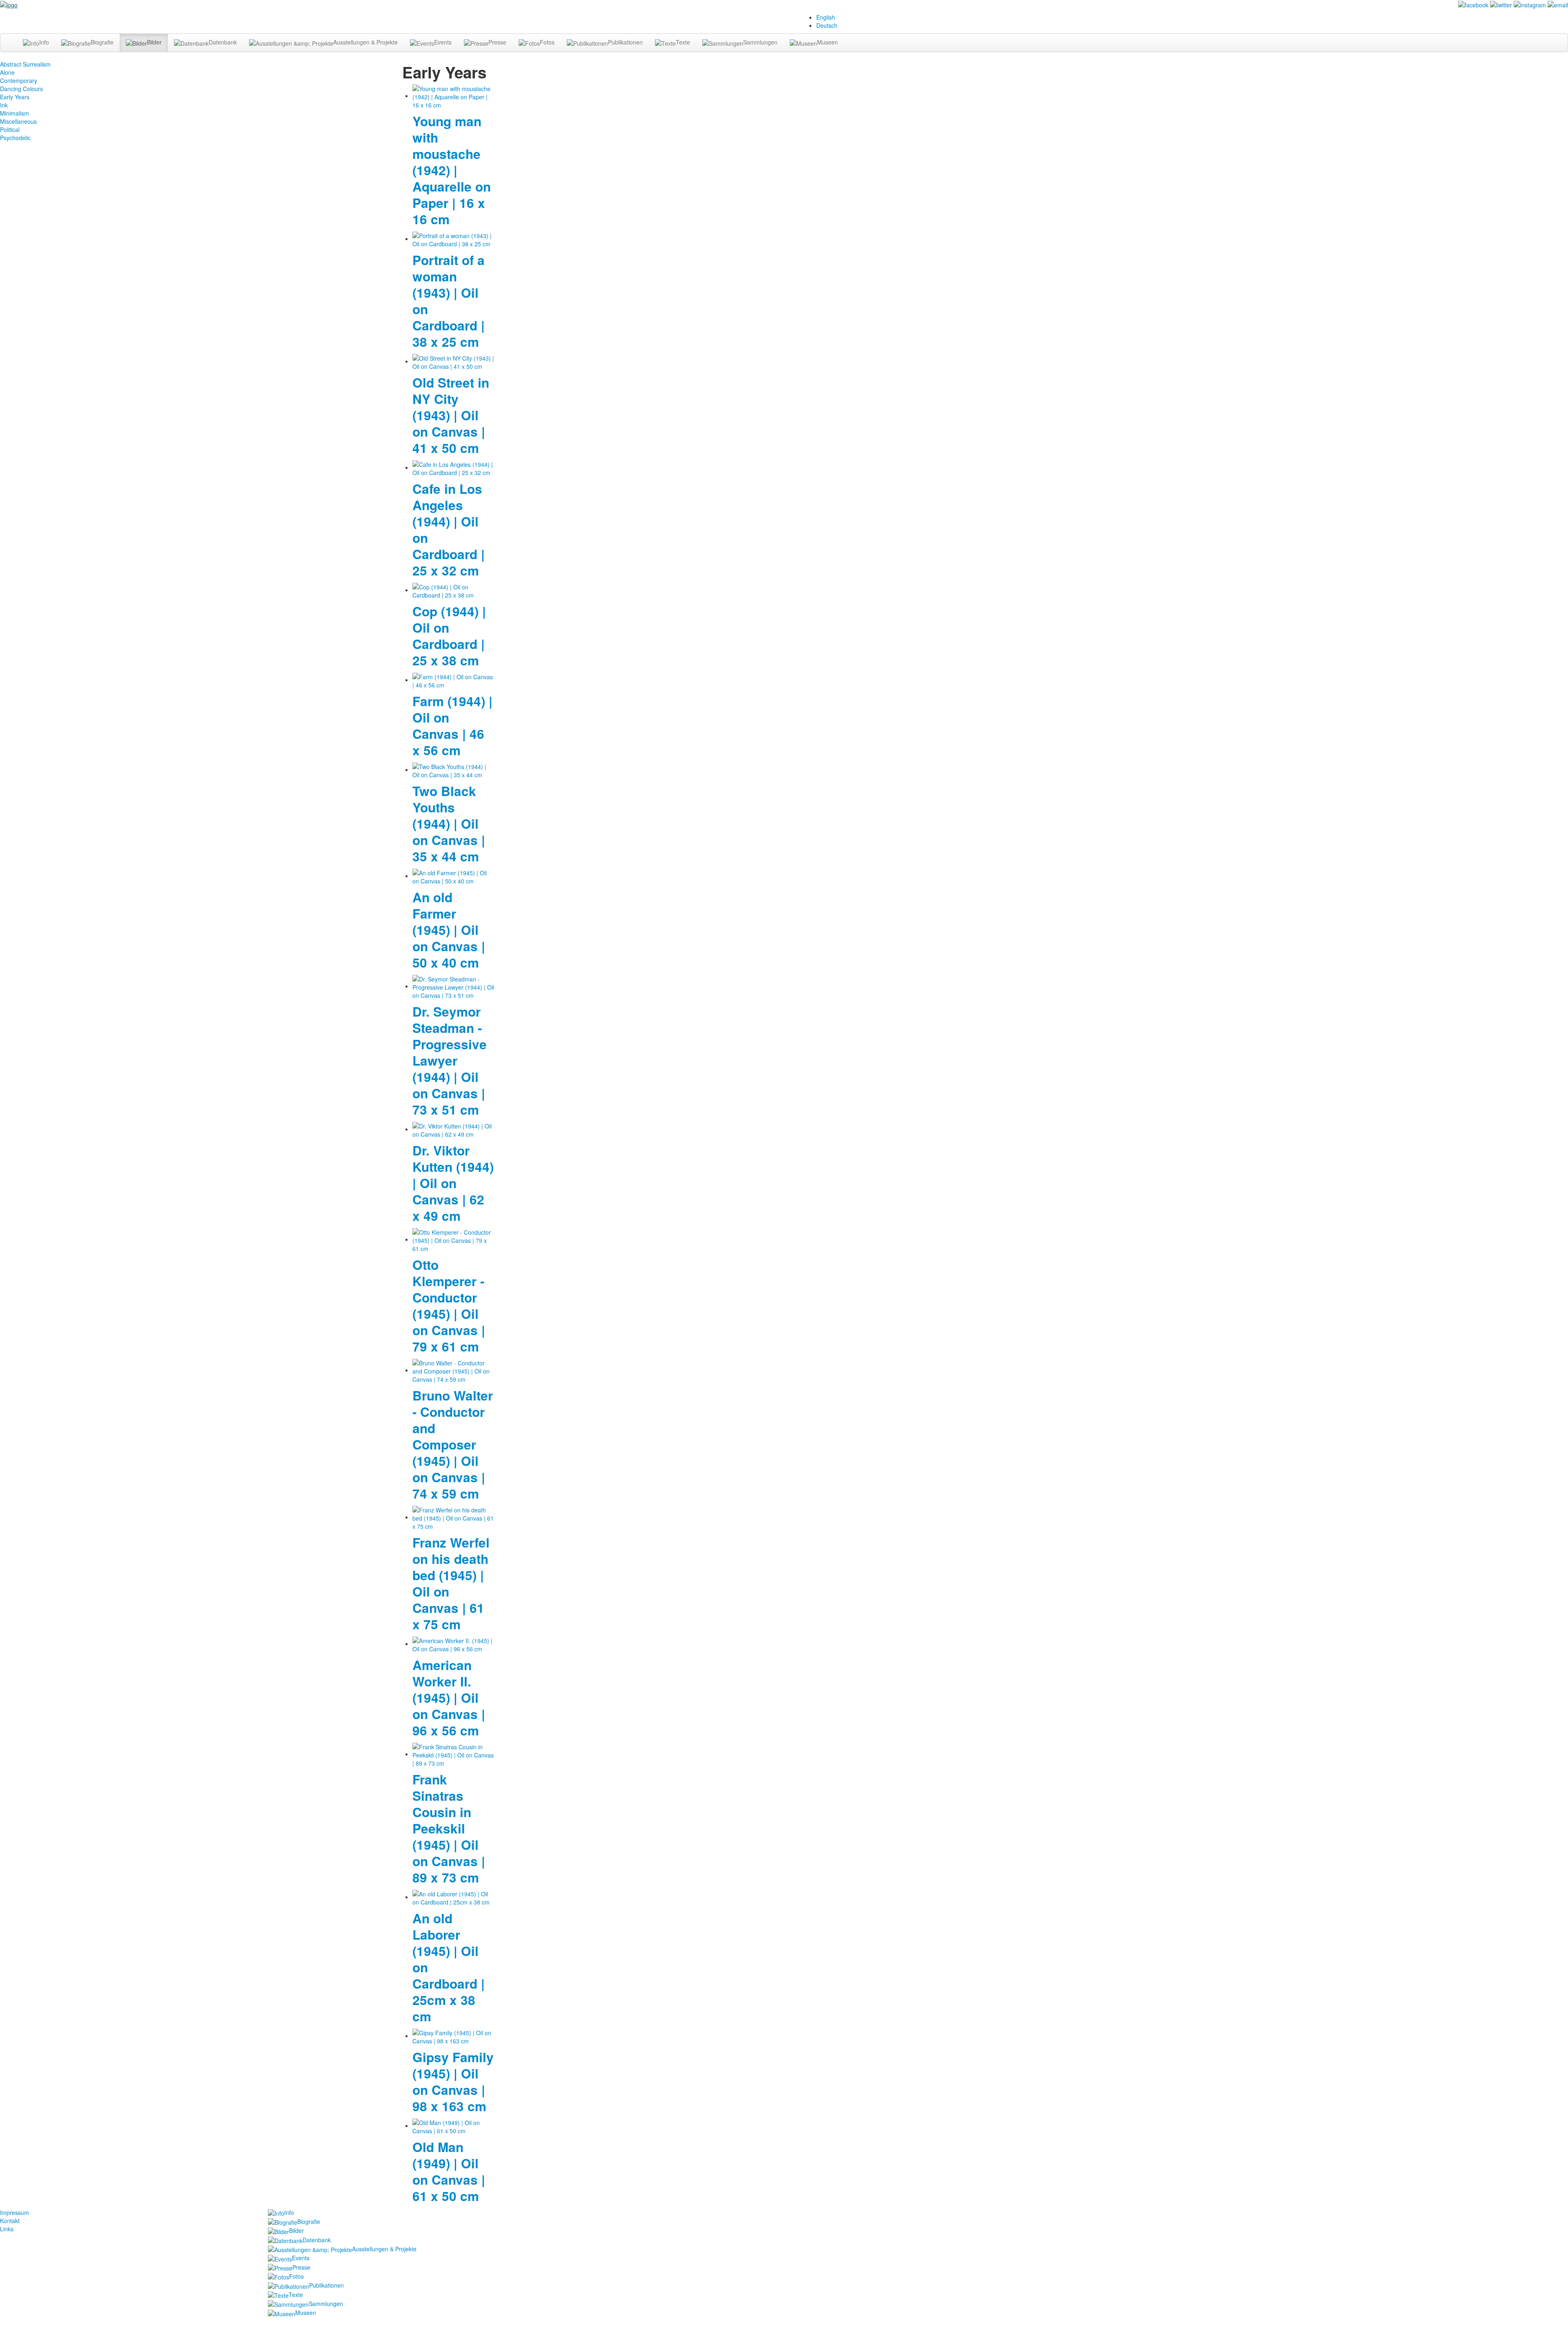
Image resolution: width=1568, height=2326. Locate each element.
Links (7, 2229)
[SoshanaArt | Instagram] (1530, 4)
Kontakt (10, 2221)
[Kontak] (1558, 4)
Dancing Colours (21, 89)
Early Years (15, 97)
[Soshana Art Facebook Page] (1473, 4)
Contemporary (19, 80)
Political (10, 129)
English (826, 17)
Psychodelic (15, 138)
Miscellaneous (18, 121)
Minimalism (14, 113)
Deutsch (827, 25)
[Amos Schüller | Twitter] (1501, 4)
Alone (7, 72)
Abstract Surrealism (25, 64)
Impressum (14, 2212)
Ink (4, 105)
